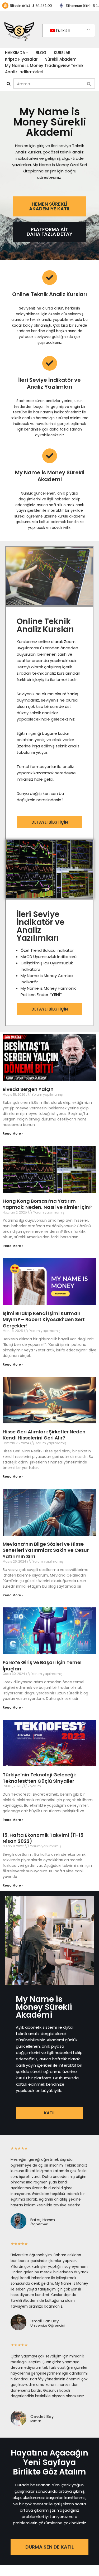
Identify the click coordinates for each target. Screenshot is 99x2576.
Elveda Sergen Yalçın (28, 1089)
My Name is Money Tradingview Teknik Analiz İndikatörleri (44, 69)
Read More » (13, 1134)
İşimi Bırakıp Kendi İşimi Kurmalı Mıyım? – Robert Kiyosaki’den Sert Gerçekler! (44, 1320)
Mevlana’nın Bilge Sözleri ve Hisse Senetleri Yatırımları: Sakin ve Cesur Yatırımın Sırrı (46, 1550)
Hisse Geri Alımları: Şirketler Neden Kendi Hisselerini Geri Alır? (44, 1435)
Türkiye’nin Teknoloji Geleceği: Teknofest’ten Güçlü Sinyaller (39, 1778)
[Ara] (9, 84)
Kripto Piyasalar (21, 59)
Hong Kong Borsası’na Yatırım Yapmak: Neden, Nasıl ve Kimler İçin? (47, 1204)
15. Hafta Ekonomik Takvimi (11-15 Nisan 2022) (43, 1838)
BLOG (41, 53)
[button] (27, 53)
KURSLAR (62, 53)
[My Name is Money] (19, 30)
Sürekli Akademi (61, 59)
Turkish (63, 30)
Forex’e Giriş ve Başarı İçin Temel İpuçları (42, 1665)
